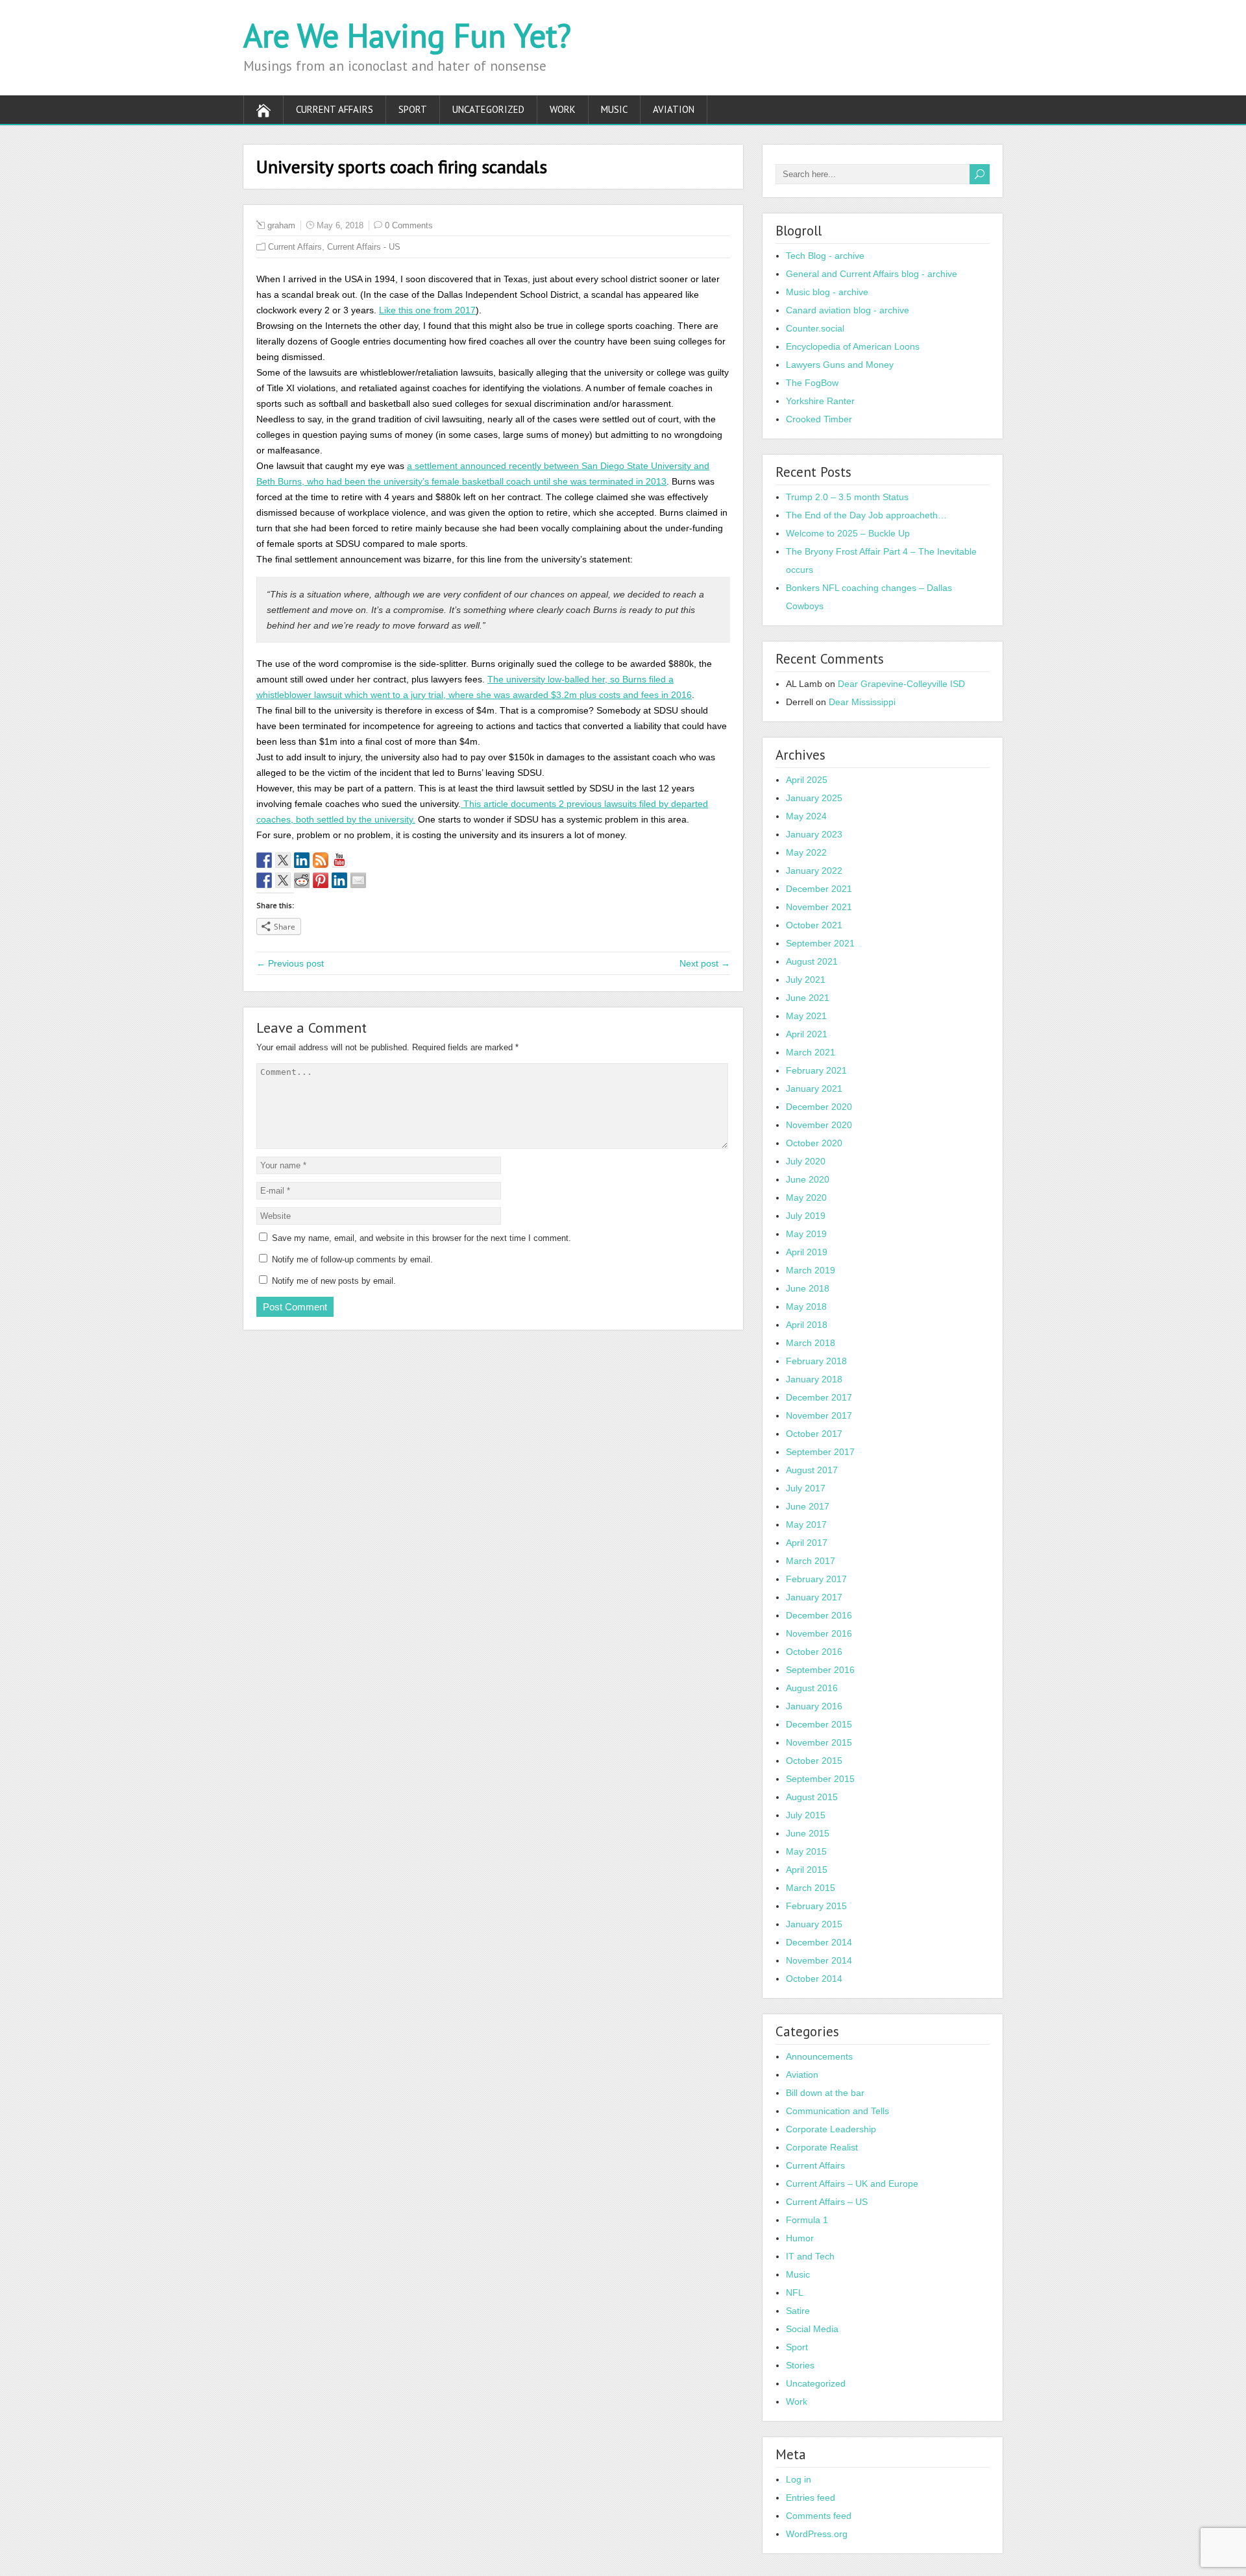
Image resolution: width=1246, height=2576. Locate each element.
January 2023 (814, 834)
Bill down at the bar (825, 2093)
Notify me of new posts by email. (334, 1281)
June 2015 (808, 1833)
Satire (798, 2311)
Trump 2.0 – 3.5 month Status (847, 497)
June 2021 (808, 998)
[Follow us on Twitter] (283, 860)
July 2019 (806, 1216)
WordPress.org (817, 2534)
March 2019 (811, 1270)
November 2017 (819, 1415)
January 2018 (814, 1379)
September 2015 (820, 1779)
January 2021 (814, 1089)
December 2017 (819, 1397)
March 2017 (811, 1561)
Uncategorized (488, 109)
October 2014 (814, 1979)
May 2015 (806, 1851)
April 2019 (807, 1252)
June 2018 (808, 1288)
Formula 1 (807, 2220)
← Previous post (290, 963)
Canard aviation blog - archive (848, 310)
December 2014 (819, 1942)
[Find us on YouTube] (339, 860)
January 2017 (814, 1597)
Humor (800, 2238)
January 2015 (814, 1924)
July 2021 (806, 980)
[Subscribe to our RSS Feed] (321, 860)
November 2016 (819, 1633)
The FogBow (812, 383)
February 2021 (816, 1070)
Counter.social (815, 328)
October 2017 (814, 1434)
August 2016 (812, 1688)
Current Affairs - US (364, 247)
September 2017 (820, 1452)
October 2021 (814, 925)
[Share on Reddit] (302, 880)
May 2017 (806, 1524)
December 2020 (819, 1107)
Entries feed (811, 2498)
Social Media (812, 2329)
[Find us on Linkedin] (302, 860)
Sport (413, 109)
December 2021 (819, 889)
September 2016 (820, 1670)
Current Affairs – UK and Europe (852, 2184)
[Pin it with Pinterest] (321, 880)
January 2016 (814, 1706)
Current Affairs (335, 109)
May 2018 (806, 1306)
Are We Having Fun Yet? (407, 35)
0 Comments (409, 225)
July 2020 (806, 1161)
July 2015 (806, 1815)
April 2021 (807, 1034)
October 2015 (814, 1761)
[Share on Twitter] (283, 880)
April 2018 (807, 1325)
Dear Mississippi (862, 702)
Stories (800, 2365)
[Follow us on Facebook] (264, 860)
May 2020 (806, 1198)
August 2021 (812, 961)
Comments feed (819, 2516)
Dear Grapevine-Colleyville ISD (901, 684)
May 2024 (806, 816)
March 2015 (811, 1888)
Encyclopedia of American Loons (853, 346)
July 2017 (806, 1488)
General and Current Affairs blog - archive (872, 274)
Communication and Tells (837, 2111)
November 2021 (819, 907)
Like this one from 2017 (427, 310)
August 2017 (812, 1470)
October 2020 (814, 1143)
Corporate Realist (822, 2147)
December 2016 (819, 1615)
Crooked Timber (819, 419)
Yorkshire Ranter (820, 401)
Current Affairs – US (827, 2202)
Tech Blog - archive (825, 256)
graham (281, 225)
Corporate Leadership (831, 2129)
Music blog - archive (827, 292)
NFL (795, 2293)
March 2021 (811, 1052)
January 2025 (814, 798)
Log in (799, 2479)
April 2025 (807, 780)
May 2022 (806, 852)
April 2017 (807, 1543)
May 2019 (806, 1234)
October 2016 (814, 1652)
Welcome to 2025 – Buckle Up (848, 533)
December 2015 (819, 1724)
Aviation (674, 109)
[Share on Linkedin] (339, 880)
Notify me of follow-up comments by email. (352, 1259)
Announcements (819, 2056)
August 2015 (812, 1797)
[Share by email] (358, 880)
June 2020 (808, 1179)
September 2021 (820, 943)
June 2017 (808, 1506)
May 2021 (806, 1016)
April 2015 (807, 1870)
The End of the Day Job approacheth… (866, 515)
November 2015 (819, 1742)
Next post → (705, 963)
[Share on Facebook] (264, 880)
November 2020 (819, 1125)
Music (614, 109)
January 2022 (814, 871)
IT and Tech (810, 2256)
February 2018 (816, 1361)
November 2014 (819, 1960)
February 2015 (816, 1906)
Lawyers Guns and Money (840, 365)
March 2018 (811, 1343)
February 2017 (816, 1579)
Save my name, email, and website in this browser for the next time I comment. (421, 1238)
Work (563, 109)
